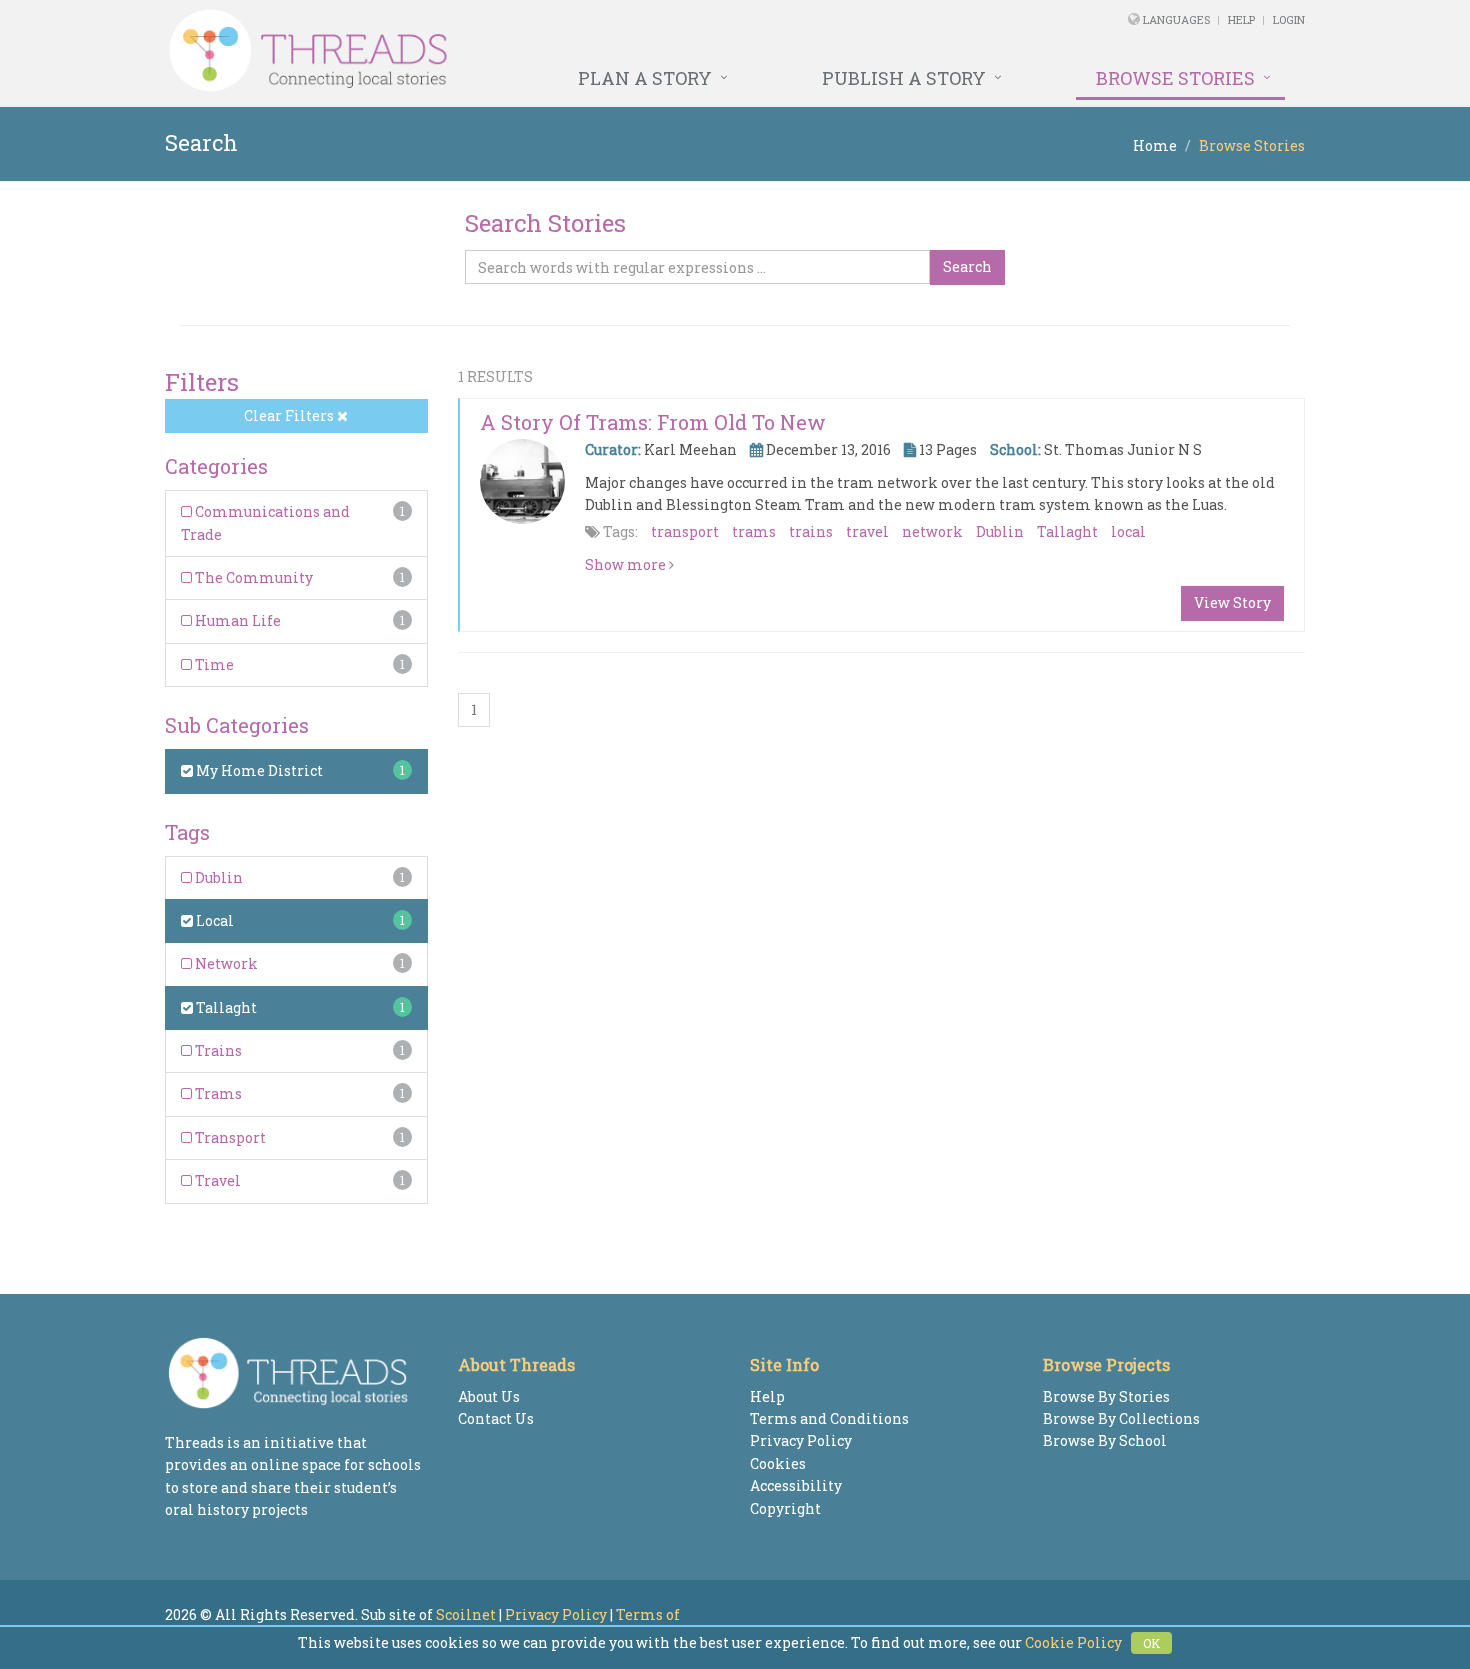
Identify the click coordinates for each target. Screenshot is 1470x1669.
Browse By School (1105, 1440)
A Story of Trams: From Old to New (653, 422)
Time (213, 664)
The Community (252, 577)
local (1128, 531)
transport (685, 531)
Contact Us (496, 1418)
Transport (229, 1137)
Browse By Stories (1106, 1396)
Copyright (785, 1508)
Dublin (217, 877)
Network (225, 963)
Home (1155, 145)
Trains (217, 1050)
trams (754, 531)
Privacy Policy (801, 1440)
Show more (627, 564)
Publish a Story (904, 78)
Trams (217, 1093)
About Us (489, 1396)
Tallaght (225, 1007)
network (932, 531)
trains (811, 531)
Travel (216, 1180)
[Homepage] (517, 51)
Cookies (778, 1463)
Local (213, 920)
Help (1241, 19)
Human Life (236, 620)
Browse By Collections (1121, 1418)
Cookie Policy (1073, 1642)
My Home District (258, 770)
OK (1151, 1643)
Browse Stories (1175, 78)
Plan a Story (645, 78)
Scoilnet (466, 1614)
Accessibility (796, 1485)
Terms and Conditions (829, 1418)
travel (867, 531)
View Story (1232, 602)
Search (967, 266)
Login (1289, 19)
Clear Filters (290, 415)
